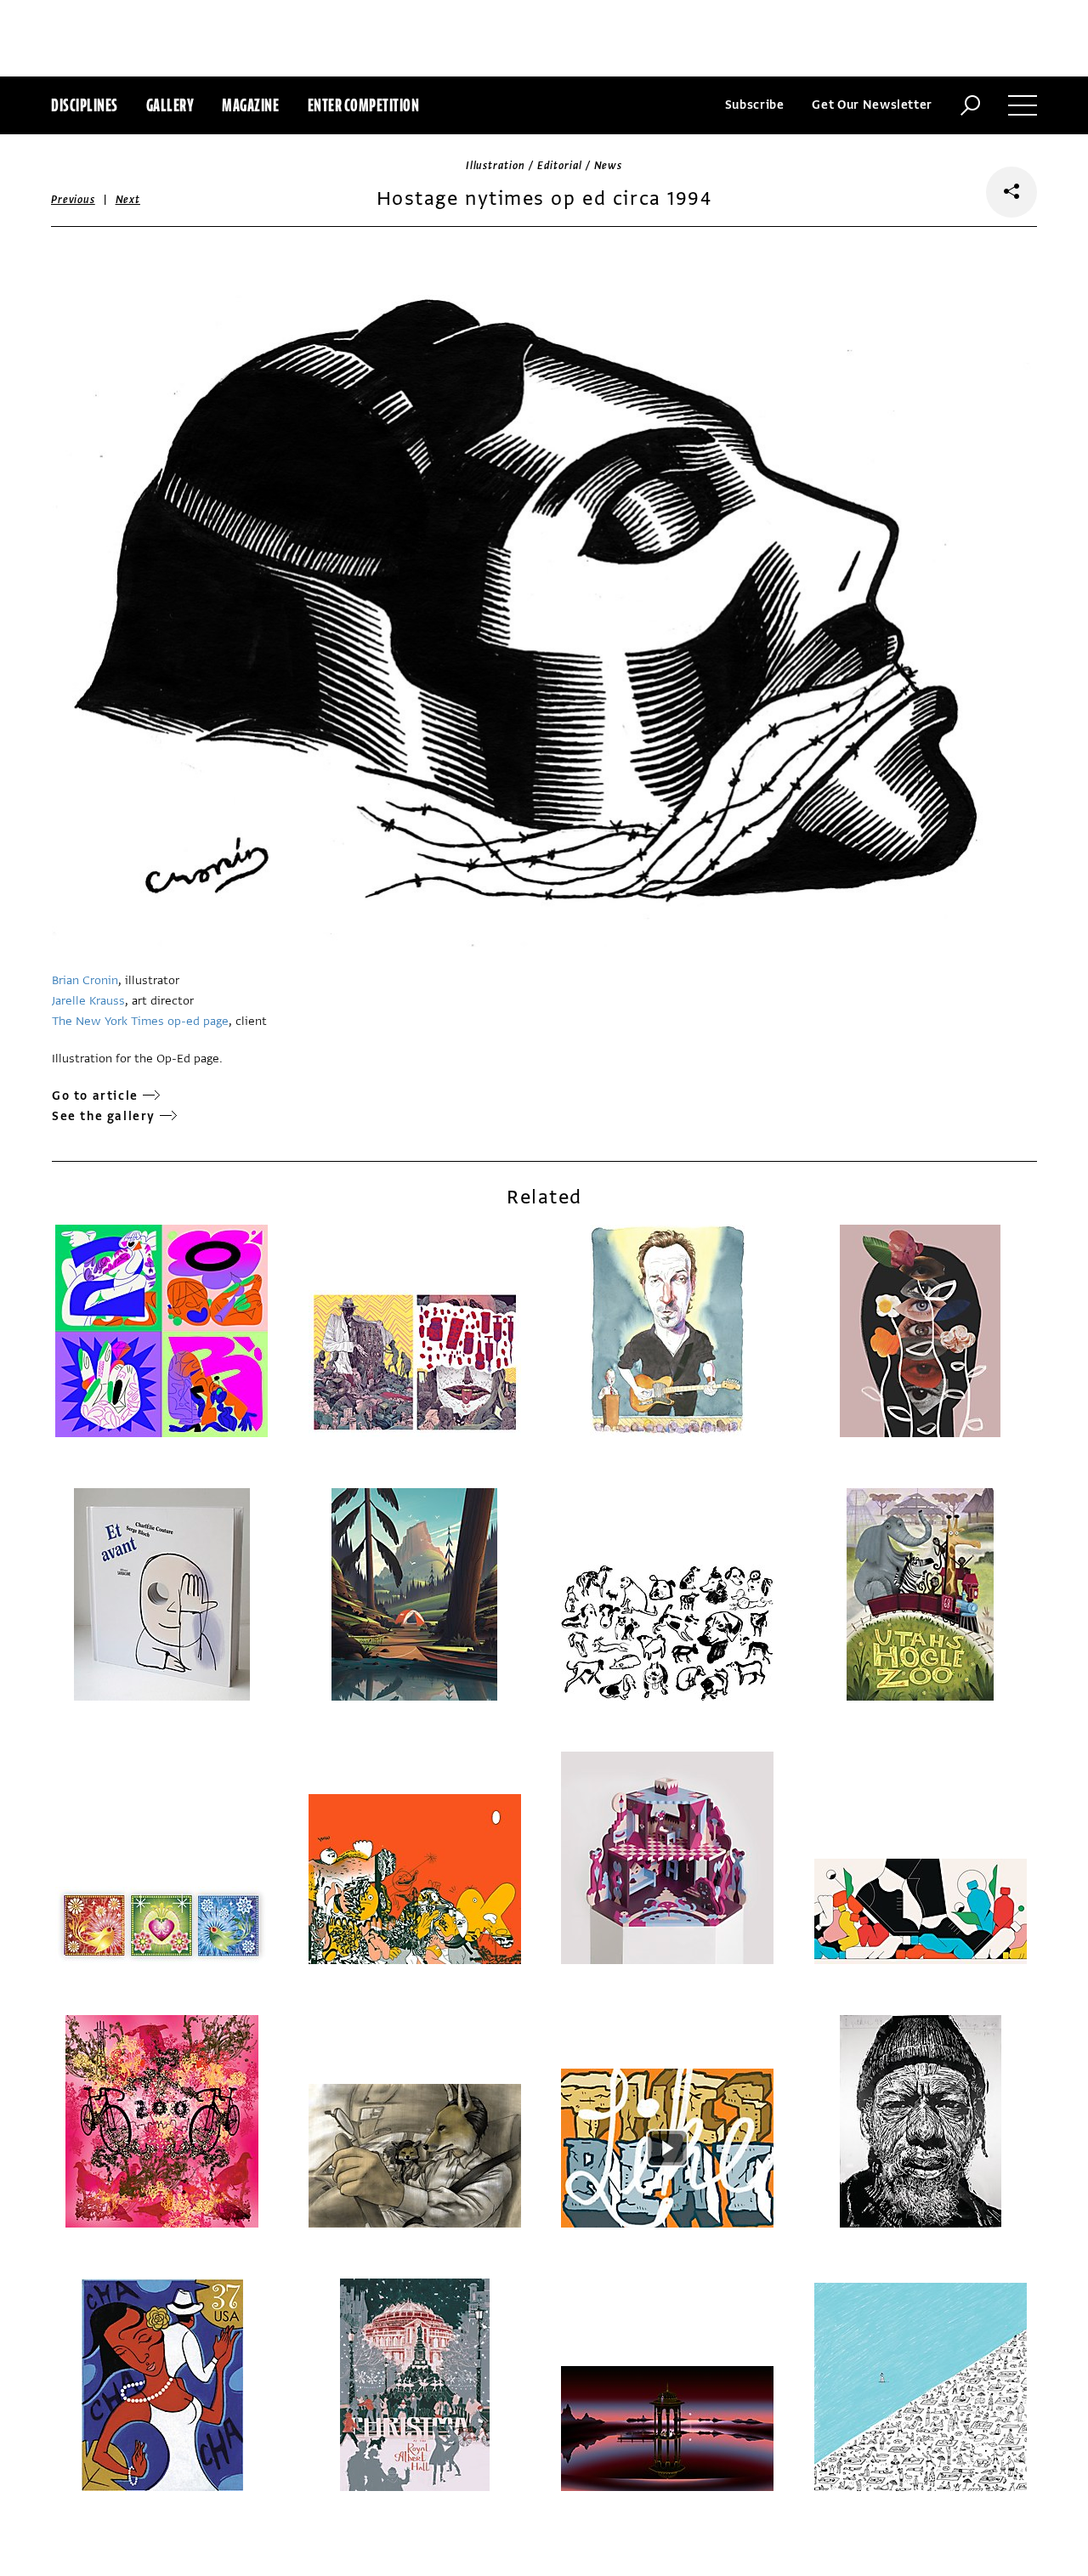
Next (128, 200)
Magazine (250, 105)
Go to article (95, 1096)
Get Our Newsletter (872, 105)
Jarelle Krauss (88, 1001)
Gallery (170, 105)
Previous (73, 200)
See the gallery (104, 1116)
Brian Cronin (85, 980)
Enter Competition (364, 105)
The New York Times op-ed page (140, 1021)
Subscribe (755, 105)
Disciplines (85, 105)
